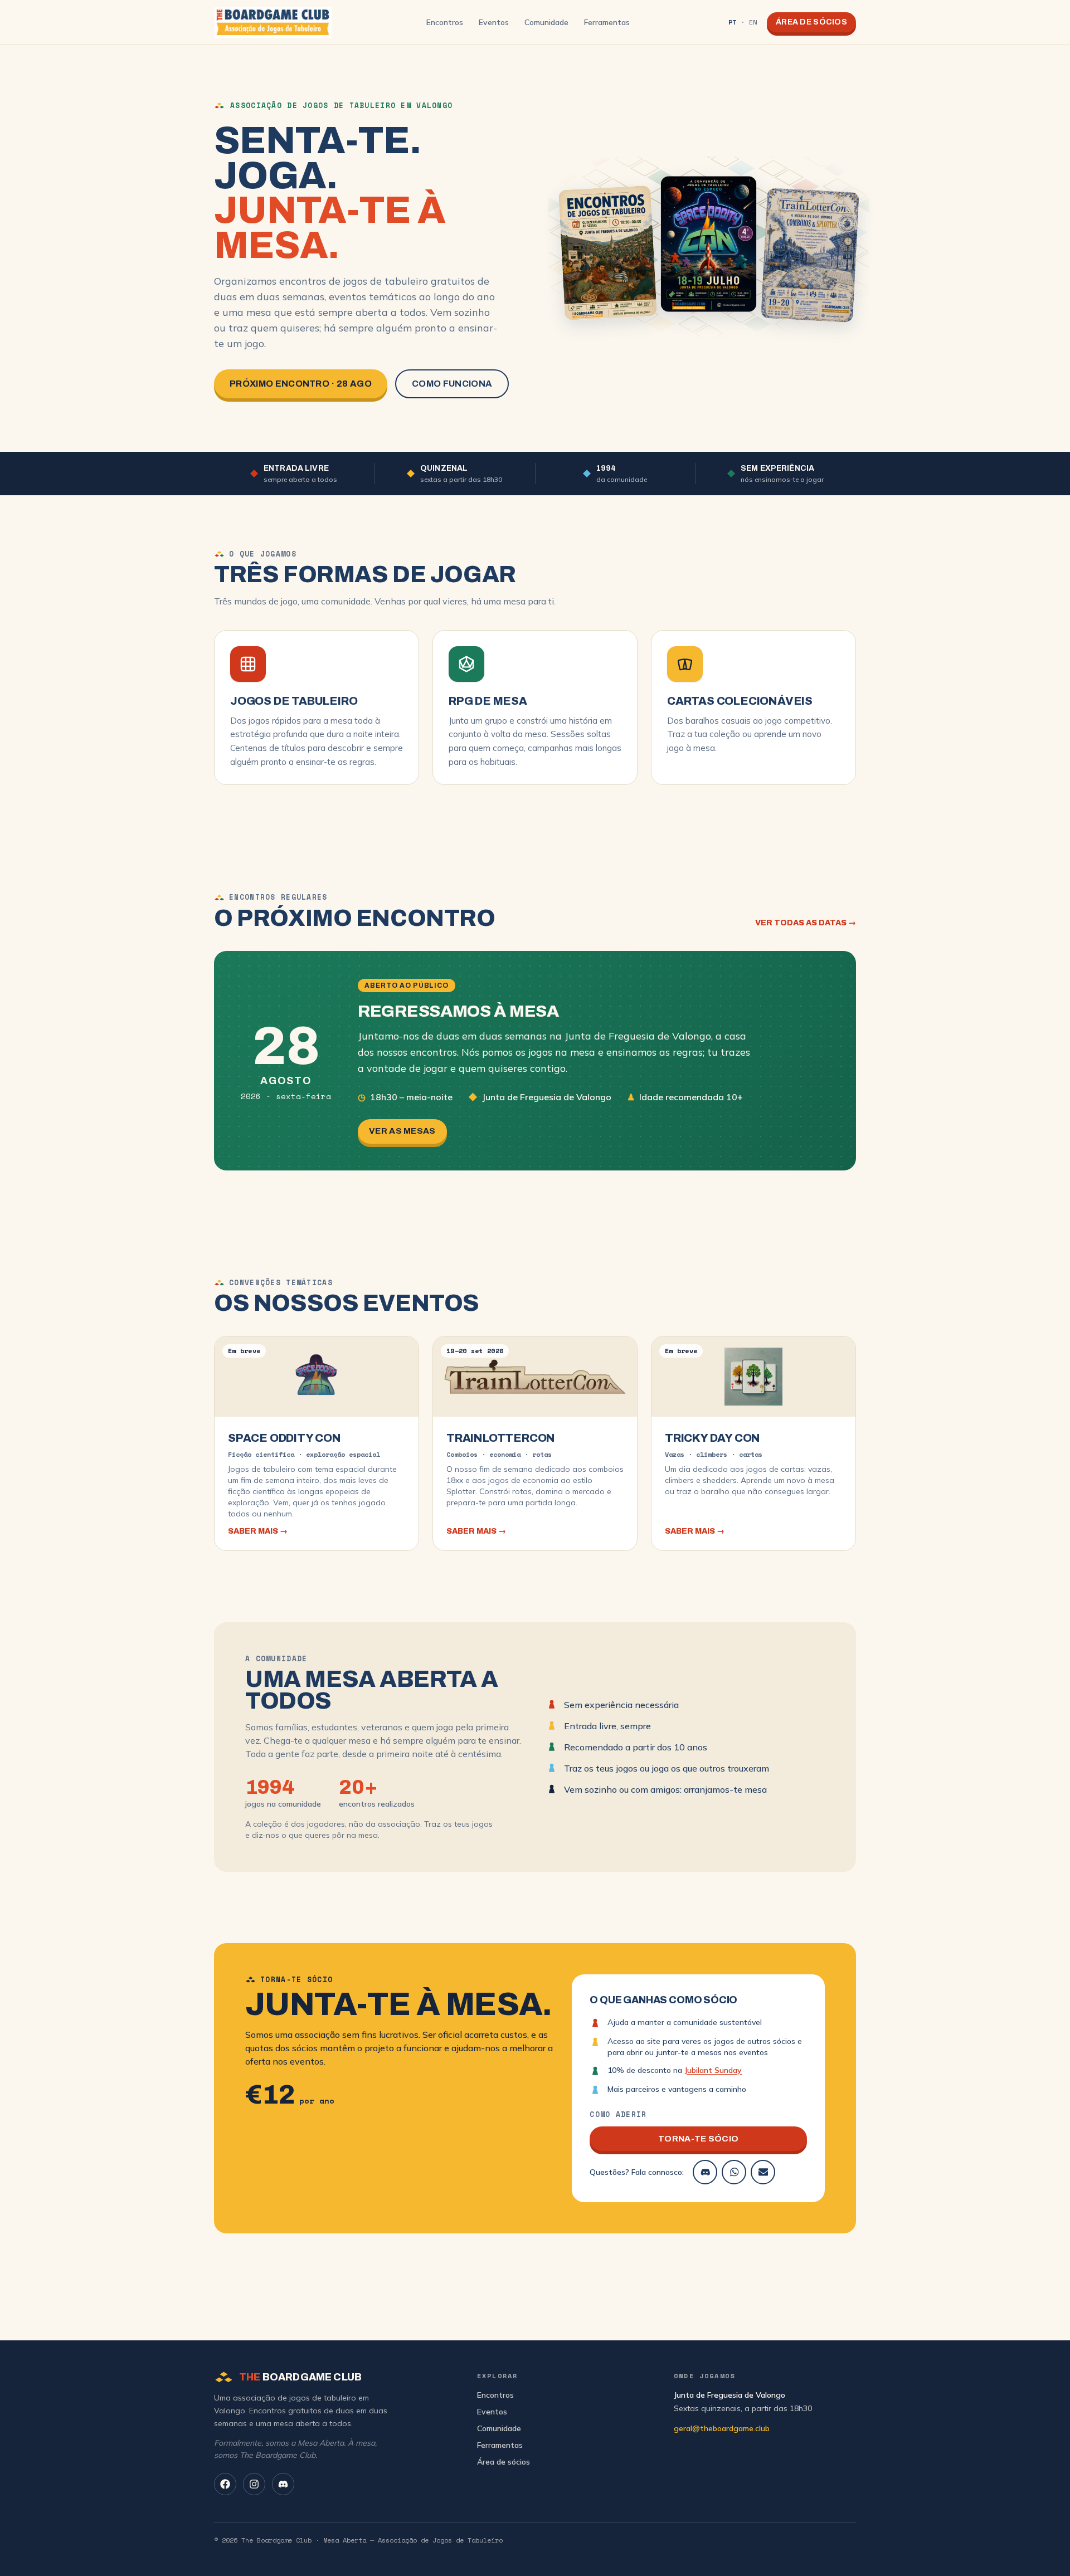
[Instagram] (254, 2484)
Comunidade (546, 22)
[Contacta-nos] (763, 2172)
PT (732, 22)
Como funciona (452, 384)
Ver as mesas (402, 1131)
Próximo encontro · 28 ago (301, 384)
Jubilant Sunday (713, 2070)
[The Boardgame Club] (273, 22)
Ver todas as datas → (806, 923)
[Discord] (705, 2172)
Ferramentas (607, 22)
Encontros (445, 22)
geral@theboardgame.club (722, 2428)
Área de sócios (811, 22)
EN (753, 22)
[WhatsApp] (734, 2172)
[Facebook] (225, 2484)
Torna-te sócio (698, 2139)
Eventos (494, 22)
